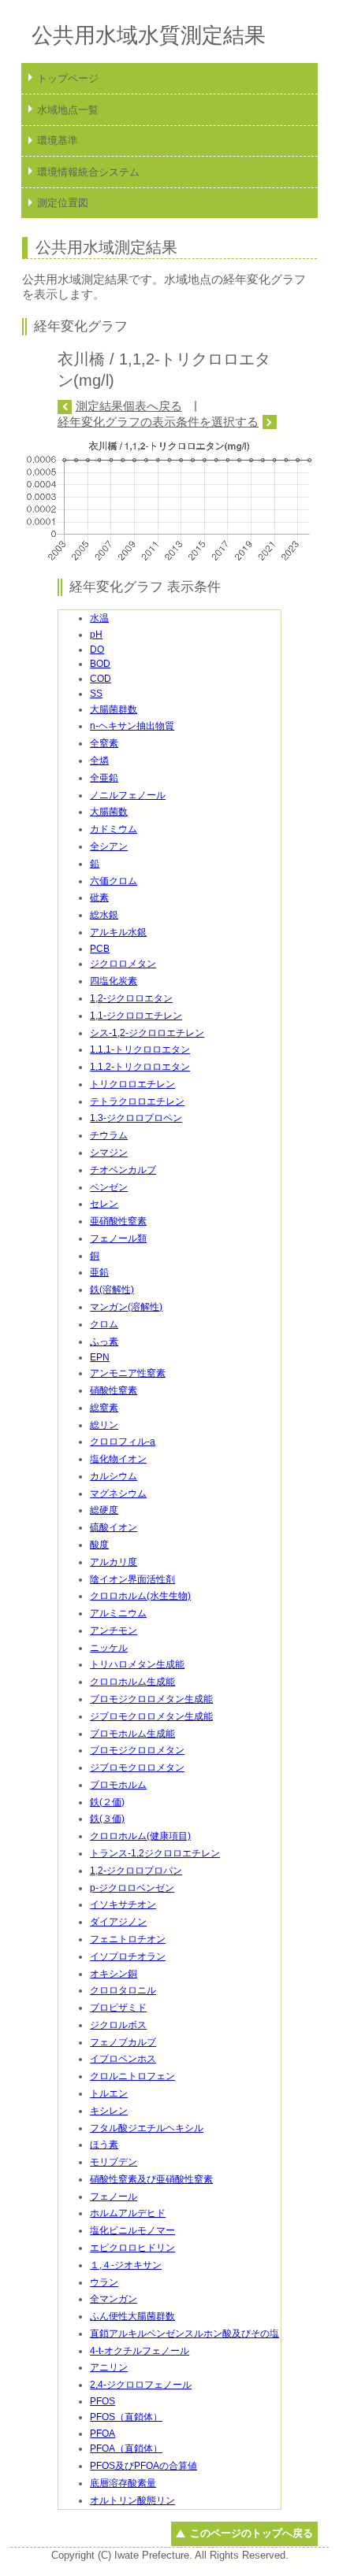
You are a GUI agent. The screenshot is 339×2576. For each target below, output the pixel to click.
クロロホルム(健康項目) (140, 1836)
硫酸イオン (114, 1527)
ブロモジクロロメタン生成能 (151, 1699)
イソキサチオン (123, 1904)
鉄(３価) (107, 1819)
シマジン (109, 1153)
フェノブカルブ (123, 2042)
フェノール (114, 2197)
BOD (100, 664)
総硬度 (104, 1510)
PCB (100, 949)
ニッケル (109, 1648)
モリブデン (114, 2162)
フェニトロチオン (128, 1939)
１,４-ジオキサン (126, 2265)
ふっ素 (104, 1342)
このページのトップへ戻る (251, 2533)
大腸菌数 (109, 812)
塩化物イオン (118, 1459)
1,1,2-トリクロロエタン (140, 1067)
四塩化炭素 (114, 981)
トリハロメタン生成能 (137, 1664)
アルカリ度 (114, 1562)
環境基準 (58, 141)
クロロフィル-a (123, 1442)
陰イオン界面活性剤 (132, 1579)
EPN (100, 1357)
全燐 (99, 761)
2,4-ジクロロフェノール (141, 2385)
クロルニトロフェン (132, 2076)
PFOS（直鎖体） (126, 2417)
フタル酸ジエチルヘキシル (147, 2128)
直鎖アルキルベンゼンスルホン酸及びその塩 (184, 2334)
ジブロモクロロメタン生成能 (151, 1716)
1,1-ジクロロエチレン (136, 1016)
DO (97, 650)
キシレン (109, 2111)
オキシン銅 (114, 1974)
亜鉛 (99, 1272)
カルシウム (114, 1476)
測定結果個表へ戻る (129, 406)
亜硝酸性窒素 (118, 1221)
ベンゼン (109, 1187)
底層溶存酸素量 (123, 2483)
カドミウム (114, 829)
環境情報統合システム (88, 172)
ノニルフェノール (128, 795)
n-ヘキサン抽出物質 (132, 726)
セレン (104, 1204)
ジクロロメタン (123, 964)
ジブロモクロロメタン (137, 1767)
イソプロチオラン (128, 1956)
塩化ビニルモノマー (132, 2230)
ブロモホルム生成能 (132, 1734)
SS (96, 694)
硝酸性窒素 (114, 1390)
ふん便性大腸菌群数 (132, 2316)
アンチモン (114, 1630)
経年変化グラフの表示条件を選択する (158, 422)
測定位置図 (63, 203)
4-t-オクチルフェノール (140, 2351)
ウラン (104, 2282)
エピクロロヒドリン (132, 2248)
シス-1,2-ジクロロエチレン (147, 1033)
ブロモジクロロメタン (137, 1750)
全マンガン (114, 2299)
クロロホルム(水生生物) (140, 1596)
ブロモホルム (118, 1785)
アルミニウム (118, 1613)
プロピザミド (118, 2008)
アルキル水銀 (118, 932)
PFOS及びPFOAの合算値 (143, 2466)
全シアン (109, 846)
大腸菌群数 (114, 709)
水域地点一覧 (68, 110)
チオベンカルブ (123, 1170)
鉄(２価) (107, 1802)
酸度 (99, 1545)
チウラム (109, 1135)
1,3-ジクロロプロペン (136, 1118)
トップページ (68, 78)
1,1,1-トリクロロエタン (140, 1049)
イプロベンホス (123, 2059)
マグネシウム (118, 1493)
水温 (99, 618)
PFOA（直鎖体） (126, 2448)
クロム (104, 1324)
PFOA (102, 2434)
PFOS (102, 2401)
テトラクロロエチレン (137, 1101)
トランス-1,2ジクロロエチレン (155, 1853)
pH (96, 635)
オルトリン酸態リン (132, 2500)
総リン (104, 1425)
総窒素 (104, 1408)
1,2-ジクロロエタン (131, 998)
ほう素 (104, 2145)
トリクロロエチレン (132, 1084)
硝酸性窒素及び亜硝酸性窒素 (151, 2179)
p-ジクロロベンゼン (132, 1888)
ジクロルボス (118, 2025)
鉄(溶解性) (112, 1290)
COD (101, 679)
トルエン (109, 2093)
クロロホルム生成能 (132, 1682)
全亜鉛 (104, 778)
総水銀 (104, 915)
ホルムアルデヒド (128, 2213)
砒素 (99, 898)
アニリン (109, 2367)
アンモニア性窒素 (128, 1373)
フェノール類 (118, 1238)
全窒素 (104, 743)
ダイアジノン (118, 1922)
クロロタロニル (123, 1990)
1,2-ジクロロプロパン (136, 1871)
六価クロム (114, 881)
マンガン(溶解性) (126, 1307)
